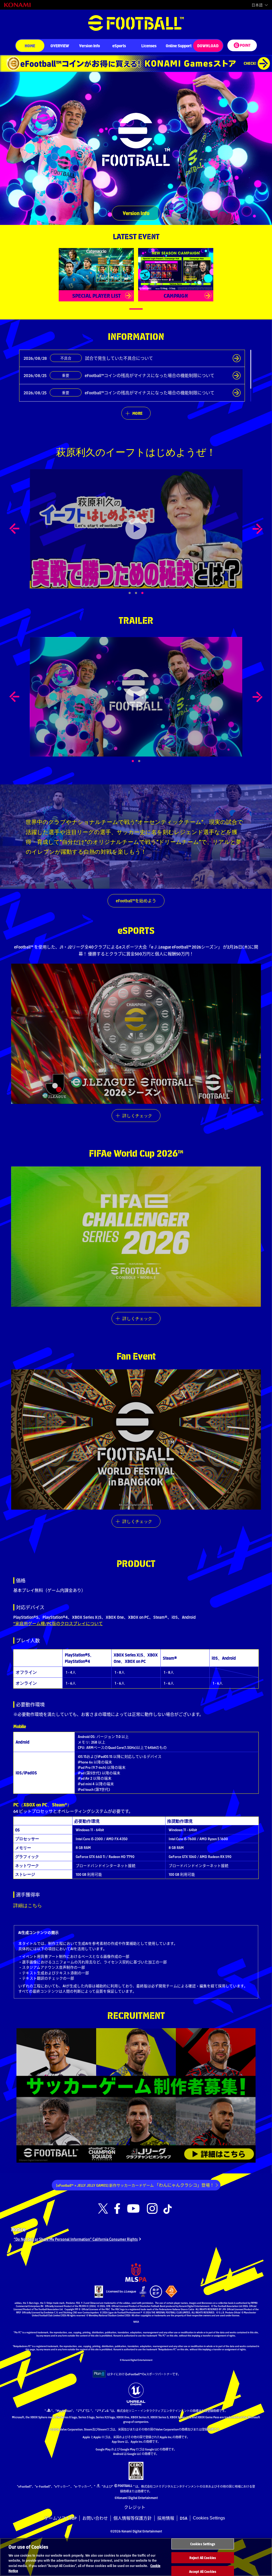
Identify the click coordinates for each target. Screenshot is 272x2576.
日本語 (257, 5)
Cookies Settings (209, 2518)
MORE (137, 413)
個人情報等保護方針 (133, 2518)
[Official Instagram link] (152, 2209)
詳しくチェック (137, 1115)
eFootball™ (136, 23)
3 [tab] (148, 593)
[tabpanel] (136, 529)
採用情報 (166, 2518)
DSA (184, 2518)
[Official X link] (103, 2209)
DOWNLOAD (208, 46)
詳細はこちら (28, 1905)
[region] (136, 2557)
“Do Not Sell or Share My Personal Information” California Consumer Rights (76, 2239)
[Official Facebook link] (117, 2209)
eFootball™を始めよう (136, 901)
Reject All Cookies (203, 2558)
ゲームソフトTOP (61, 2518)
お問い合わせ (95, 2518)
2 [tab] (145, 761)
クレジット (135, 2507)
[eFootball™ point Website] (242, 45)
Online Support (179, 46)
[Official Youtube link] (133, 2209)
